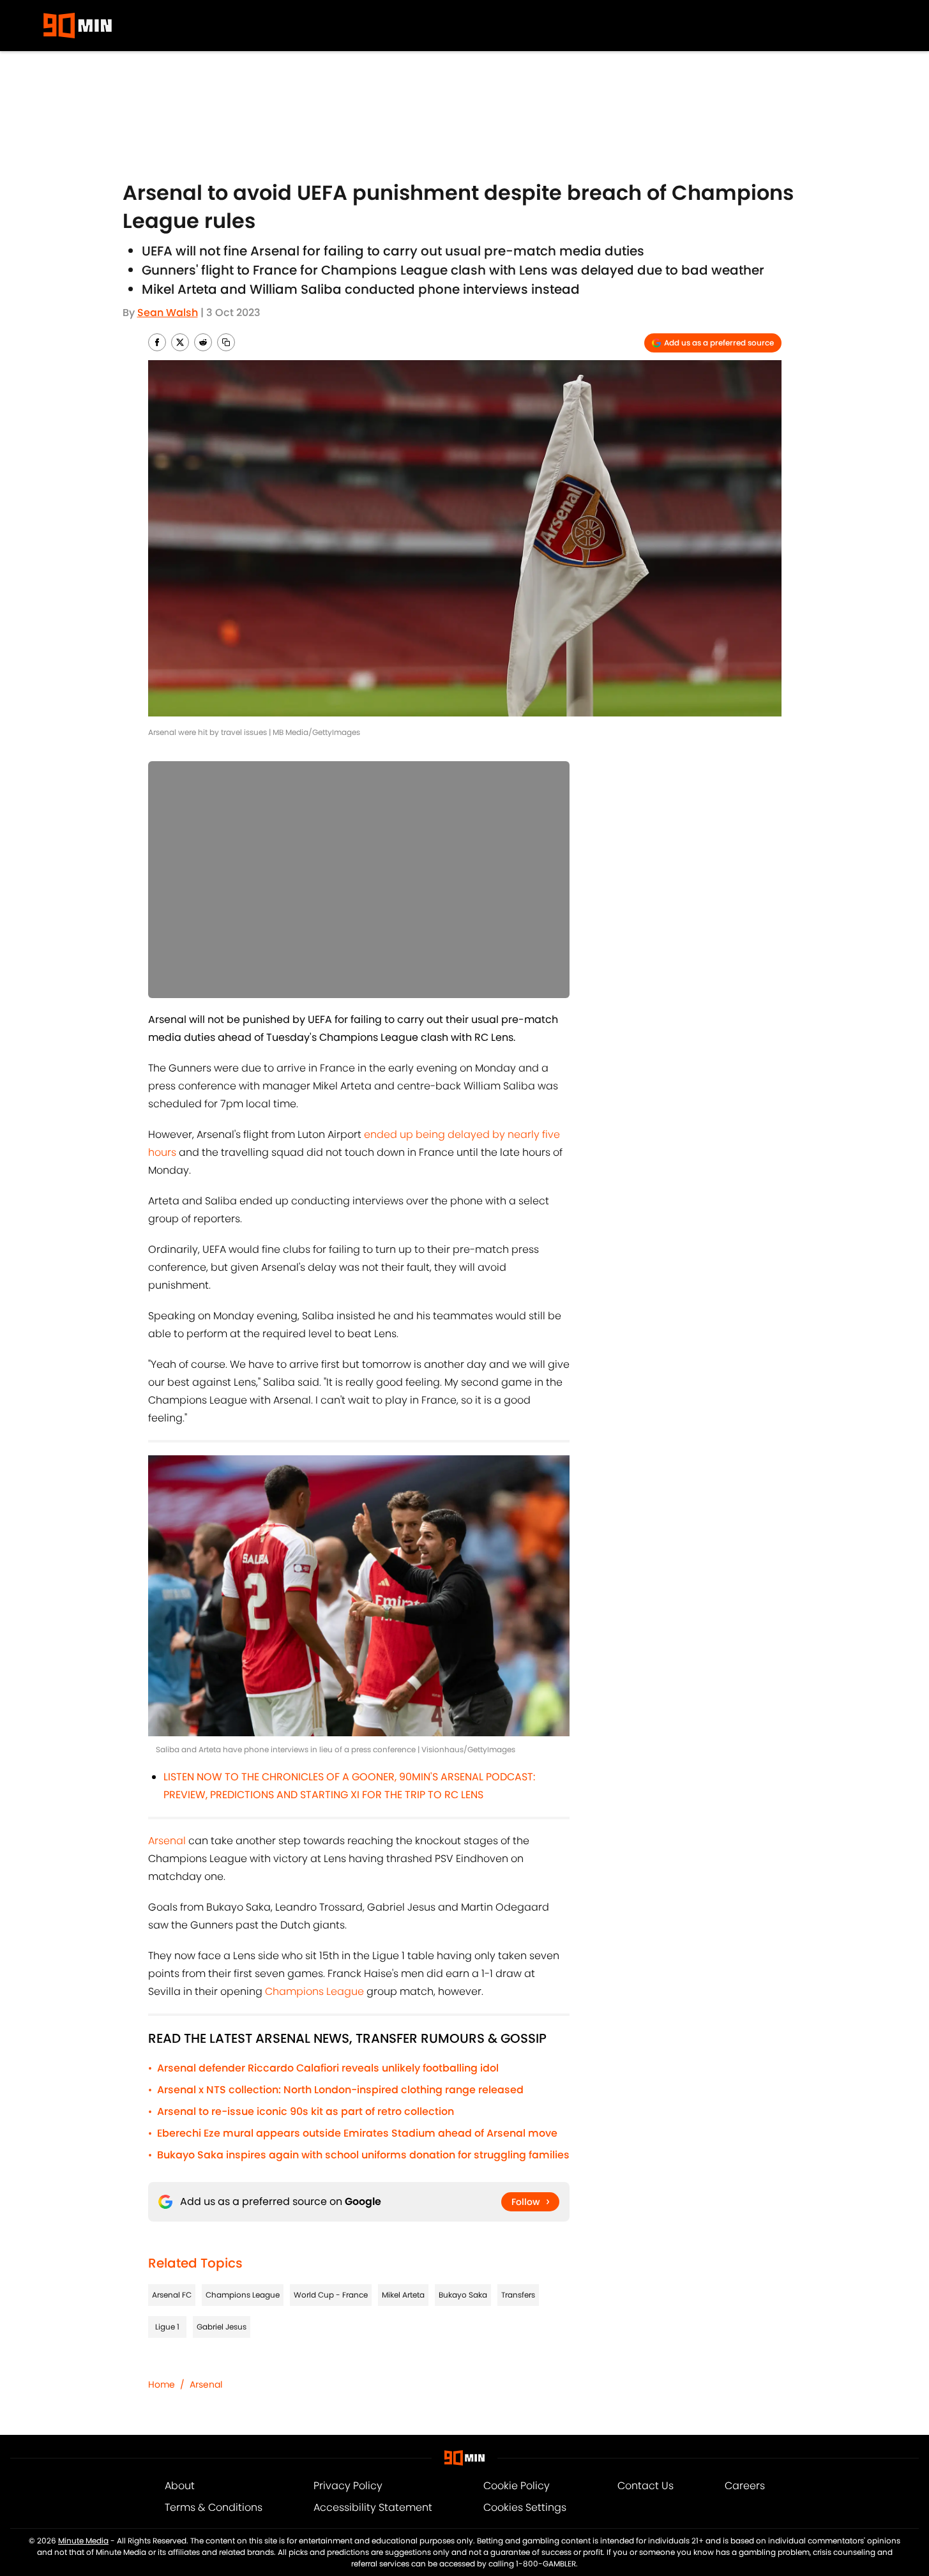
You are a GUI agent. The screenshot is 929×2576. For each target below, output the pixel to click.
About (180, 2486)
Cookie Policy (517, 2486)
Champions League (314, 1991)
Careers (745, 2486)
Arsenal (167, 1841)
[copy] (226, 342)
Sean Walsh (168, 313)
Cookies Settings (525, 2507)
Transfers (518, 2295)
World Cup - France (331, 2295)
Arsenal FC (172, 2295)
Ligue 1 (167, 2327)
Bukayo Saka (463, 2295)
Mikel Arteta (403, 2295)
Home (162, 2384)
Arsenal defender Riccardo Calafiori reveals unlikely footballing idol (328, 2068)
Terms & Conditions (214, 2507)
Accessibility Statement (373, 2507)
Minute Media (83, 2541)
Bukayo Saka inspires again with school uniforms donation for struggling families (363, 2155)
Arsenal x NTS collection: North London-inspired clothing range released (340, 2090)
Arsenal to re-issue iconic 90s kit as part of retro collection (306, 2111)
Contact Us (646, 2486)
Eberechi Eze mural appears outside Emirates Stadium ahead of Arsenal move (357, 2133)
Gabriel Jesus (222, 2327)
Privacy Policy (348, 2486)
